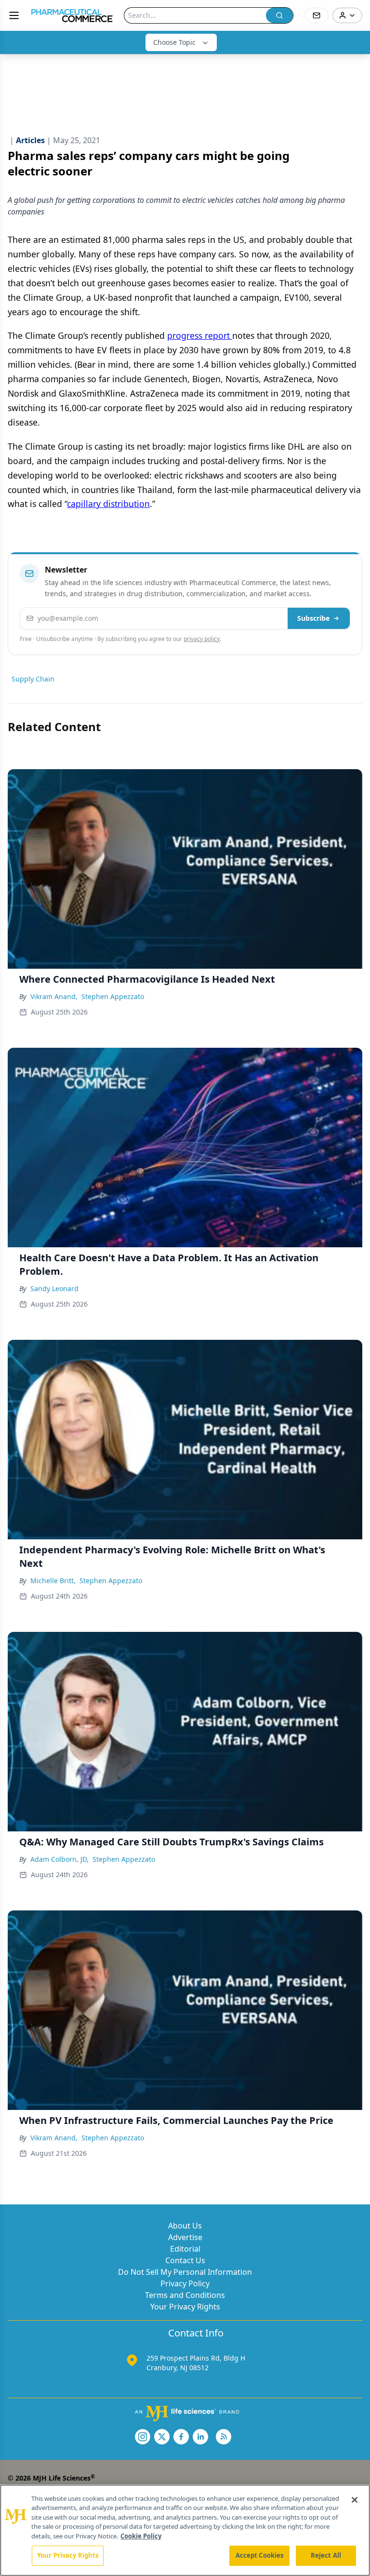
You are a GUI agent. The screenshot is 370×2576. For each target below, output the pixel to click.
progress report (200, 335)
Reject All (326, 2555)
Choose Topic (174, 42)
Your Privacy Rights (185, 2307)
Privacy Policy (185, 2283)
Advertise (185, 2237)
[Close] (355, 2500)
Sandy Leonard (54, 1288)
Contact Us (185, 2260)
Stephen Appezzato (113, 996)
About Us (185, 2226)
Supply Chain (33, 679)
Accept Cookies (260, 2555)
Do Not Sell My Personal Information (185, 2272)
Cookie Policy (141, 2536)
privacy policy (202, 639)
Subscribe (313, 618)
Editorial (185, 2249)
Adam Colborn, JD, (59, 1859)
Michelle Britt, (53, 1581)
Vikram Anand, (54, 996)
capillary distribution (108, 504)
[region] (185, 2530)
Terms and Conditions (185, 2295)
